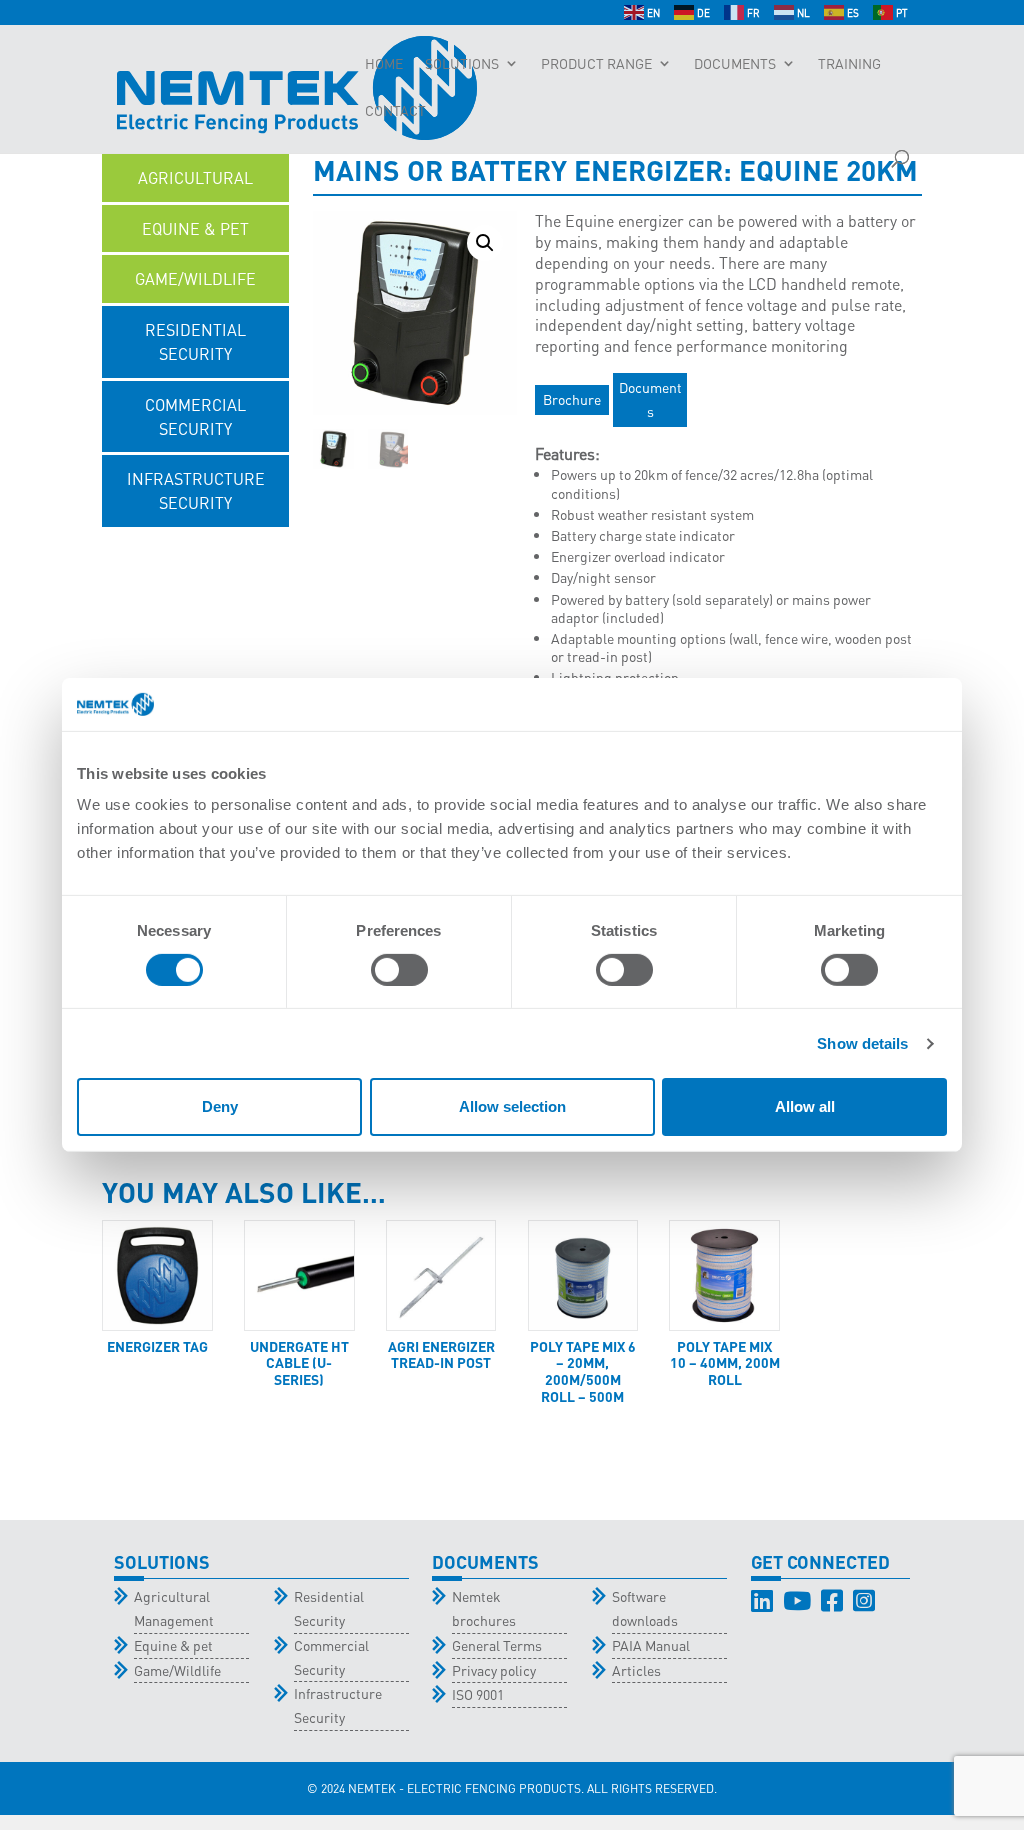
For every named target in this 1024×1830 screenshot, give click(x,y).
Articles (636, 1670)
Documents (735, 64)
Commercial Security (331, 1657)
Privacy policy (494, 1670)
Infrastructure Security (338, 1705)
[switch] (399, 970)
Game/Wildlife (177, 1670)
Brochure (572, 399)
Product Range (596, 64)
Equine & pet (173, 1645)
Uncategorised (195, 553)
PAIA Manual (651, 1645)
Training (849, 64)
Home (384, 64)
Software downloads (645, 1608)
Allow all (805, 1106)
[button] (485, 243)
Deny (220, 1106)
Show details (862, 1043)
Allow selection (512, 1106)
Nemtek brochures (484, 1608)
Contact (395, 111)
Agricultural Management (174, 1608)
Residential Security (329, 1608)
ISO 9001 (478, 1694)
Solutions (462, 64)
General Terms (497, 1645)
